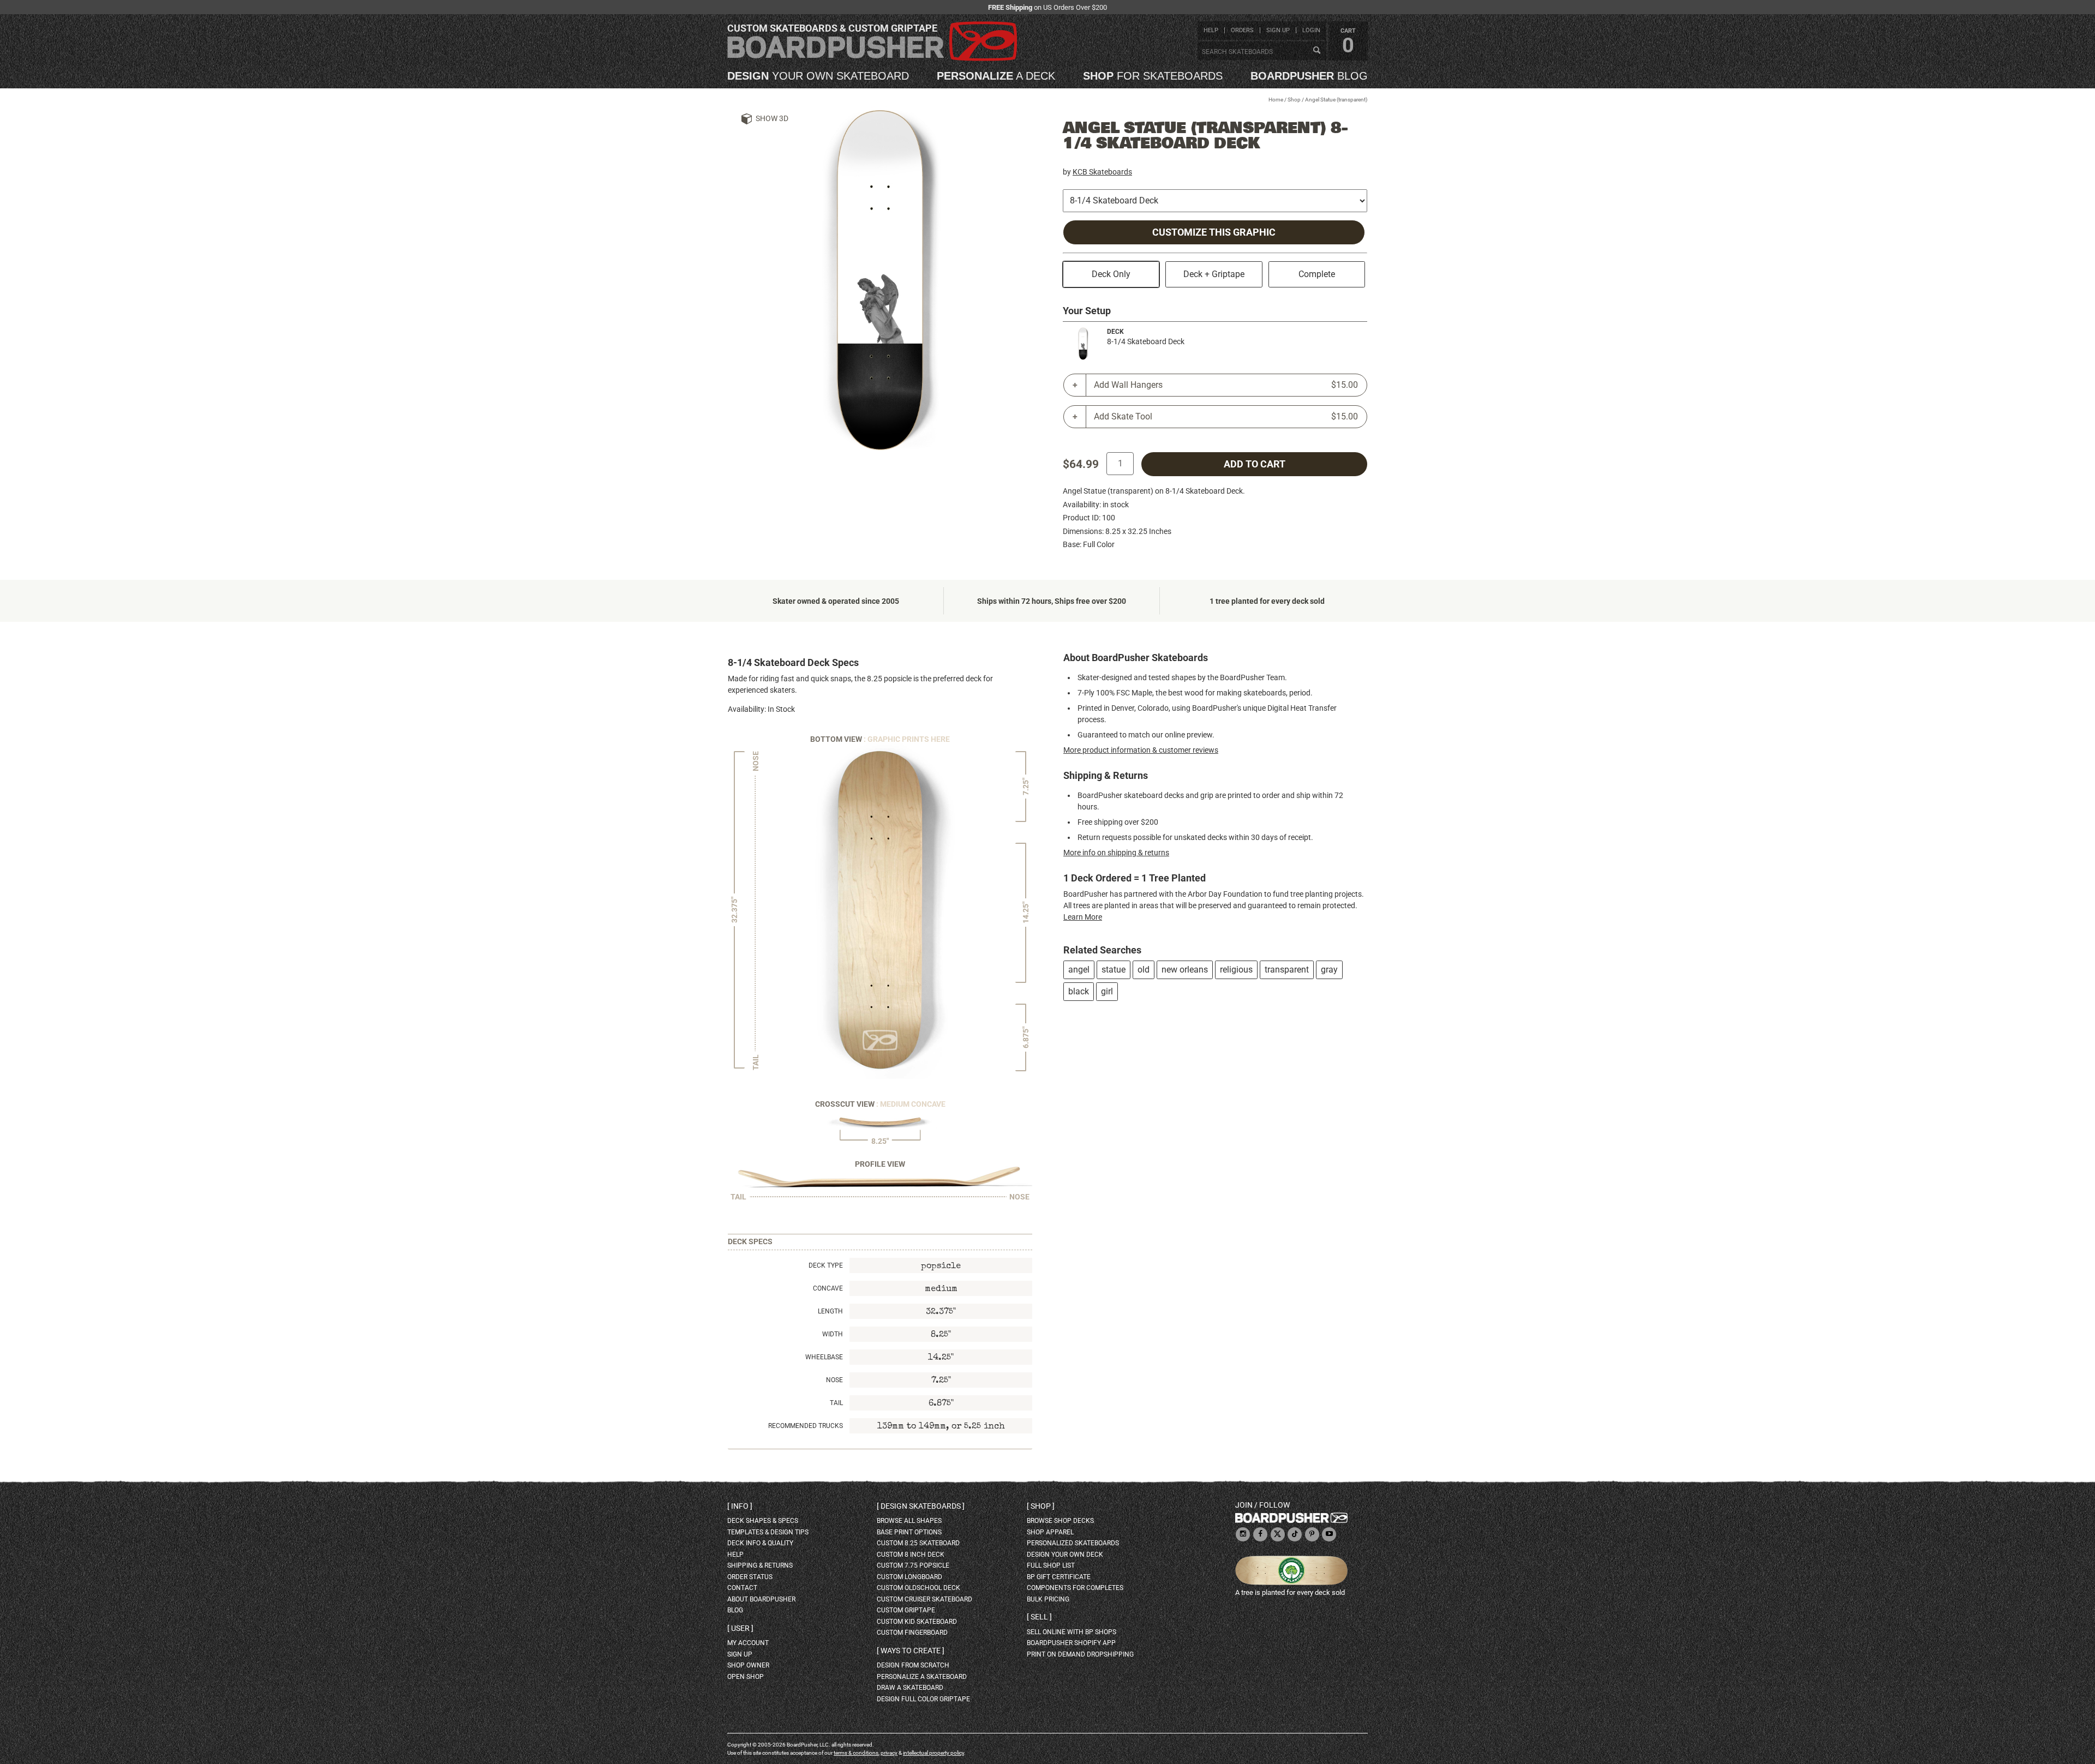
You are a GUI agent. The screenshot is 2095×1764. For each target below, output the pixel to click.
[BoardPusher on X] (1278, 1535)
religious (1236, 970)
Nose (834, 1380)
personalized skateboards (1073, 1543)
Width (833, 1334)
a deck (996, 76)
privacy (889, 1753)
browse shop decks (1060, 1521)
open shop (746, 1677)
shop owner (748, 1665)
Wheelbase (824, 1357)
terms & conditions (856, 1753)
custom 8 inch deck (911, 1555)
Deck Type (826, 1265)
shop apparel (1050, 1532)
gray (1329, 970)
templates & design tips (768, 1532)
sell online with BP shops (1072, 1632)
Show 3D (772, 118)
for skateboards (1153, 76)
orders (1242, 30)
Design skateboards (921, 1506)
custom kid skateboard (917, 1622)
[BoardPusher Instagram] (1243, 1535)
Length (830, 1311)
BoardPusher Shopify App (1071, 1643)
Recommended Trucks (806, 1426)
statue (1114, 970)
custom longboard (909, 1577)
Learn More (1083, 917)
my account (748, 1643)
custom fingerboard (912, 1633)
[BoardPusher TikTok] (1295, 1535)
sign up (1278, 30)
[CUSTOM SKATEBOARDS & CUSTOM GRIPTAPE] (872, 59)
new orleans (1185, 970)
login (1311, 30)
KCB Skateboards (1102, 172)
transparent (1287, 970)
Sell (1039, 1617)
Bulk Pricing (1048, 1599)
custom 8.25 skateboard (918, 1543)
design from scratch (913, 1665)
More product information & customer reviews (1141, 750)
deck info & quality (760, 1543)
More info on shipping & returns (1116, 853)
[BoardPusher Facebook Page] (1260, 1535)
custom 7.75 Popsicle (913, 1565)
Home (1276, 100)
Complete (1317, 274)
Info (740, 1506)
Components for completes (1075, 1588)
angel (1079, 970)
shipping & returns (760, 1565)
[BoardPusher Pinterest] (1312, 1535)
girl (1107, 991)
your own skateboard (818, 76)
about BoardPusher (761, 1599)
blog (1309, 76)
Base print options (909, 1532)
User (740, 1628)
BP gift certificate (1059, 1577)
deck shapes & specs (763, 1521)
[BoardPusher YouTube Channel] (1329, 1535)
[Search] (1316, 51)
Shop (1294, 100)
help (1211, 30)
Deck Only (1111, 274)
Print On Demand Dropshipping (1080, 1654)
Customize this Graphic (1214, 232)
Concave (828, 1288)
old (1144, 970)
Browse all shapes (909, 1521)
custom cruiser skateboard (924, 1599)
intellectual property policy (933, 1753)
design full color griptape (923, 1699)
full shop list (1051, 1565)
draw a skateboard (910, 1688)
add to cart (1255, 464)
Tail (836, 1403)
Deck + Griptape (1214, 274)
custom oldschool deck (918, 1588)
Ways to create (911, 1651)
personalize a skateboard (922, 1677)
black (1079, 991)
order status (750, 1577)
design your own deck (1065, 1555)
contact (742, 1588)
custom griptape (906, 1610)
